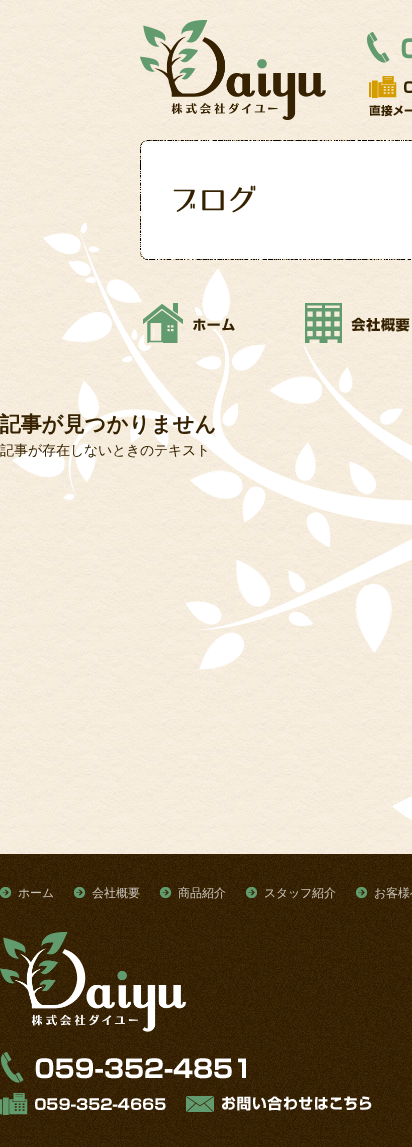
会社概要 (116, 893)
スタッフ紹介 (300, 893)
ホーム (36, 893)
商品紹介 (202, 893)
